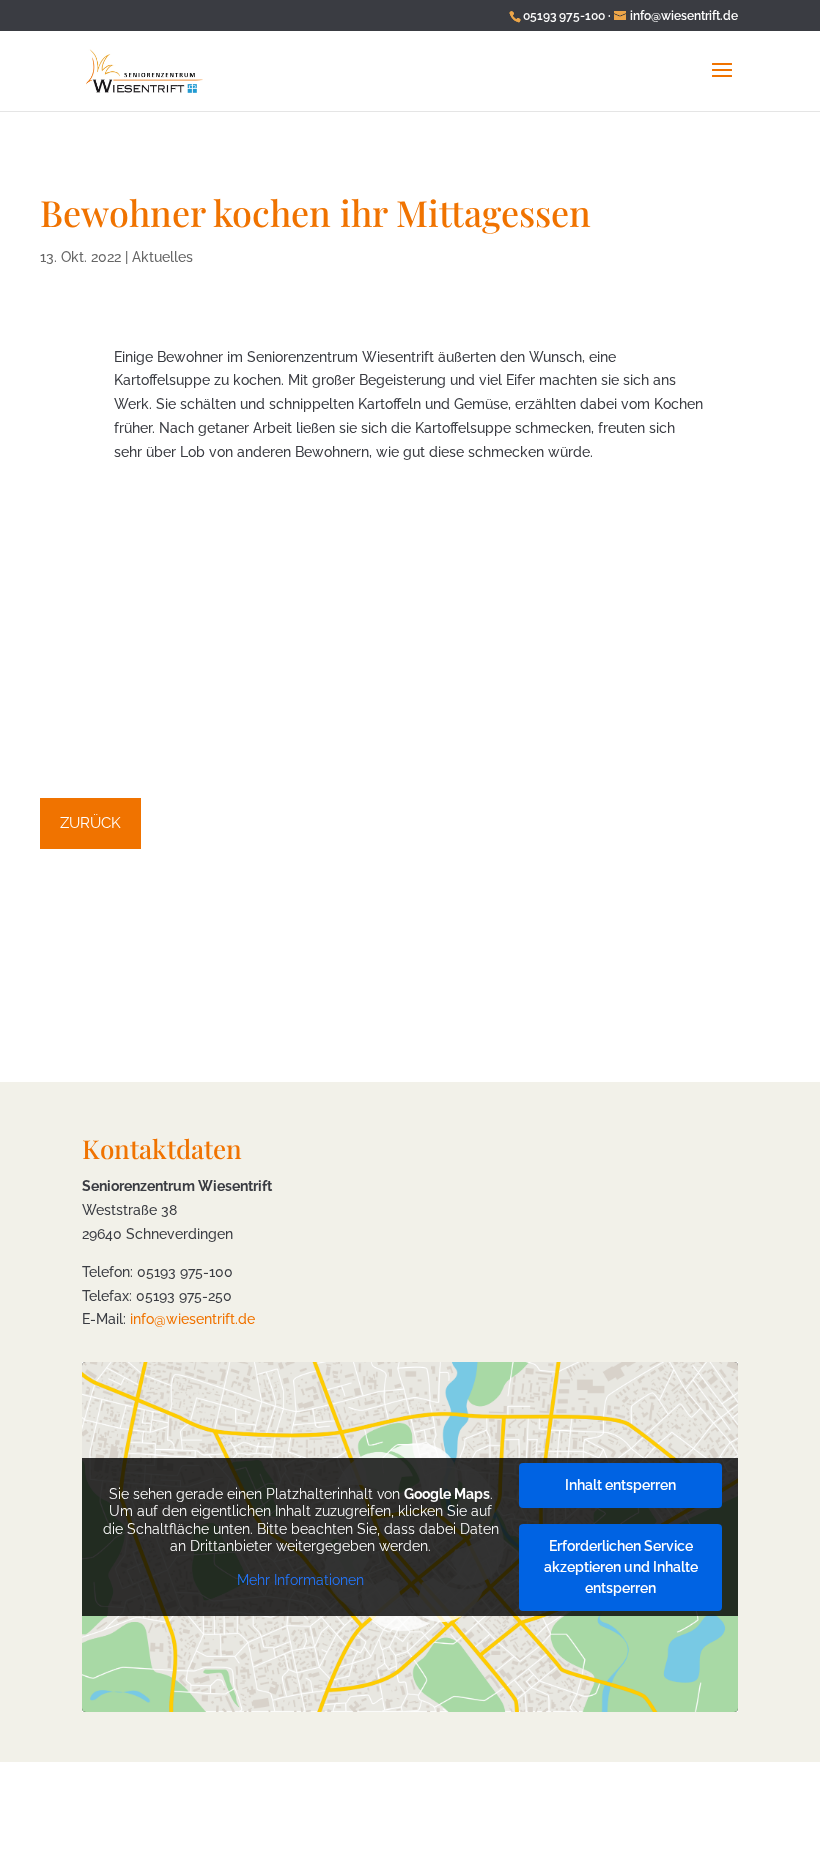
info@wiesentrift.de (192, 1319)
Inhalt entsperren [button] (620, 1485)
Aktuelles (162, 257)
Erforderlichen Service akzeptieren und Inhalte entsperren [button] (621, 1567)
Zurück (90, 823)
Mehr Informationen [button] (300, 1580)
